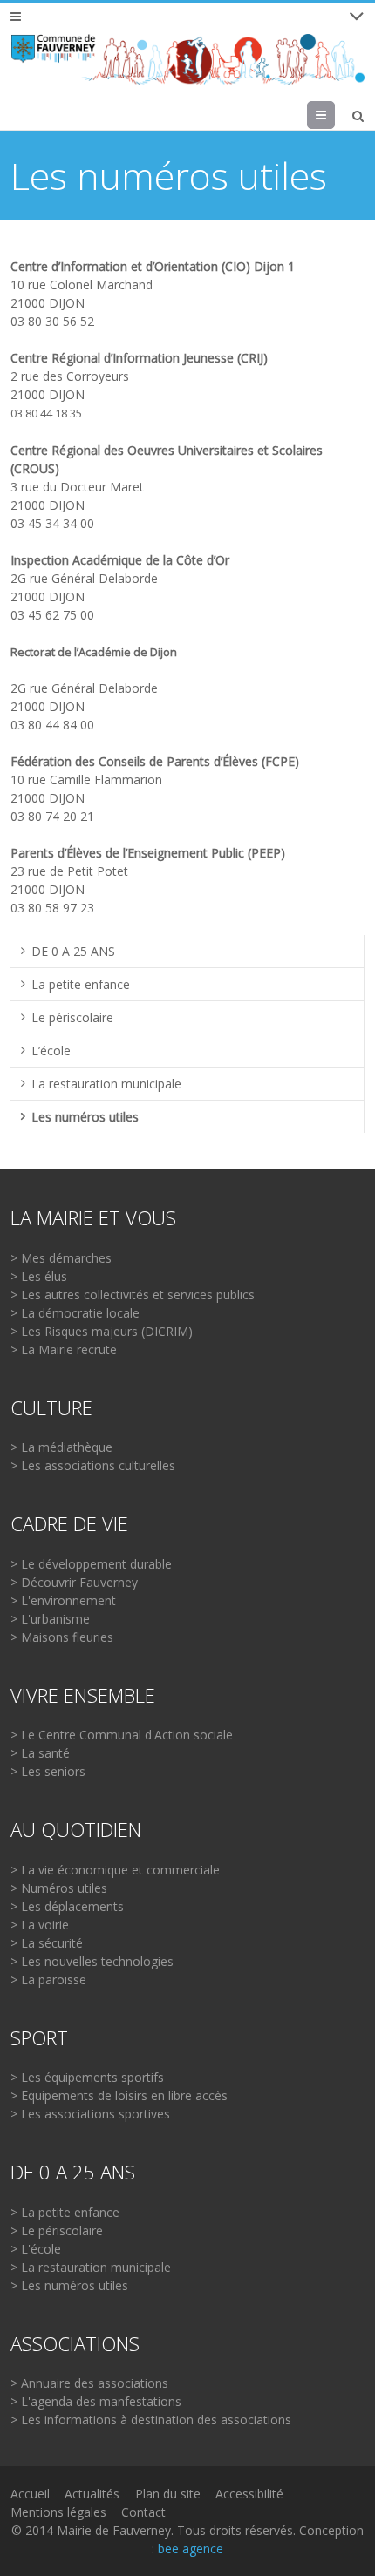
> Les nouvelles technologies (92, 1961)
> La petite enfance (65, 2212)
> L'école (36, 2249)
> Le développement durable (91, 1564)
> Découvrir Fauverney (74, 1582)
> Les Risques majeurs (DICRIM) (102, 1331)
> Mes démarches (61, 1258)
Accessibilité (249, 2494)
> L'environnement (63, 1600)
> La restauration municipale (91, 2267)
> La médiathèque (61, 1447)
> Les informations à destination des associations (151, 2420)
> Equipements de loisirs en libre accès (119, 2095)
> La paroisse (48, 1979)
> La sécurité (47, 1943)
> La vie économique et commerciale (115, 1870)
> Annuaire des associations (89, 2383)
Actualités (92, 2494)
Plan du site (168, 2494)
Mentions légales (58, 2512)
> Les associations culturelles (93, 1465)
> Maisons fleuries (62, 1637)
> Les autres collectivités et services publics (133, 1295)
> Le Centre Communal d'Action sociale (122, 1735)
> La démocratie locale (75, 1313)
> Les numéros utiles (69, 2285)
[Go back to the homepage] (187, 60)
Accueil (30, 2494)
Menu (334, 115)
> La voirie (40, 1925)
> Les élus (39, 1276)
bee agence (191, 2549)
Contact (143, 2512)
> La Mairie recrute (64, 1349)
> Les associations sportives (90, 2114)
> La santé (40, 1753)
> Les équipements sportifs (87, 2077)
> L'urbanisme (50, 1619)
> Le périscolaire (57, 2230)
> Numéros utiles (59, 1888)
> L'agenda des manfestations (96, 2401)
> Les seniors (48, 1771)
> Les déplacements (67, 1906)
